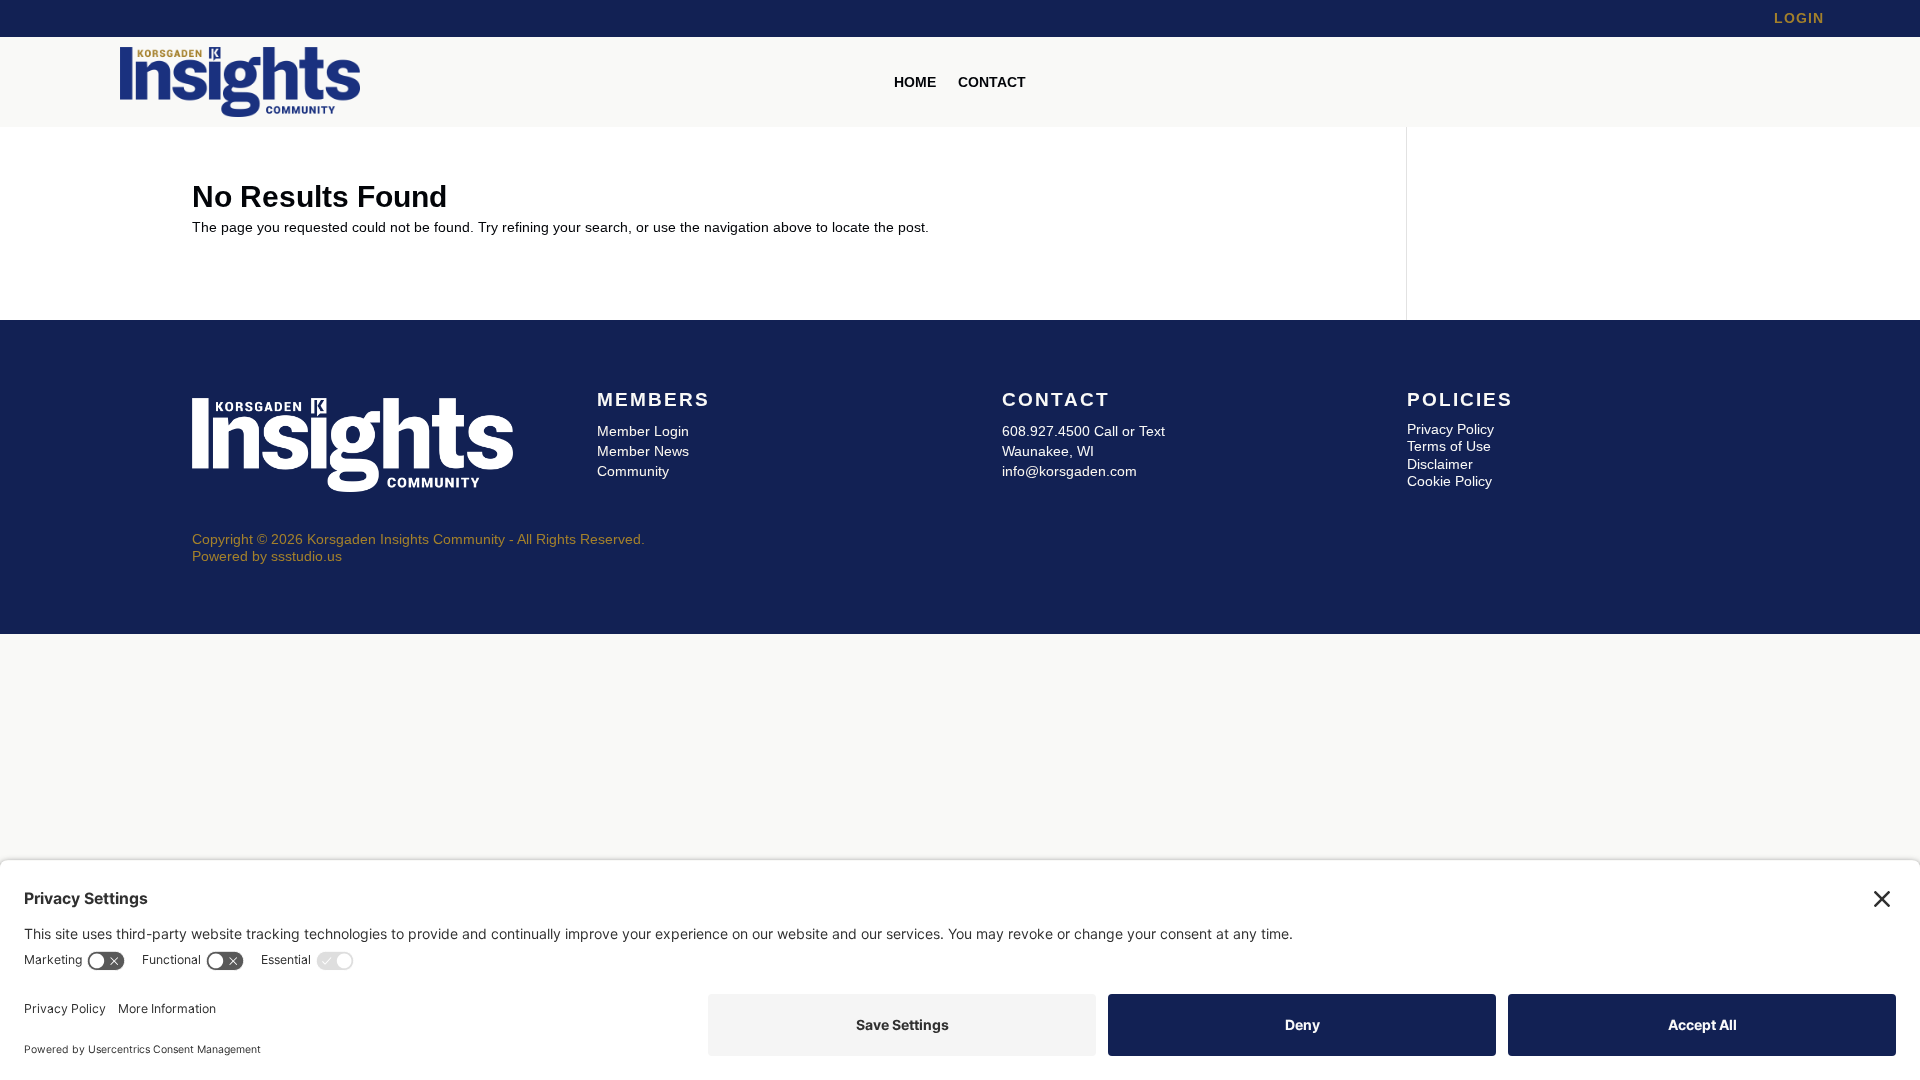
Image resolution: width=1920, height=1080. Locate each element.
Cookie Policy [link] (1449, 481)
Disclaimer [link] (1440, 464)
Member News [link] (643, 451)
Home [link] (915, 82)
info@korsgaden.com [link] (1069, 471)
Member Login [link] (643, 431)
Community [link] (633, 471)
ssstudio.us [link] (306, 556)
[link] (240, 111)
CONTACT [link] (992, 82)
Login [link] (1799, 18)
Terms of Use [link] (1449, 446)
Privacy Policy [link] (1450, 429)
